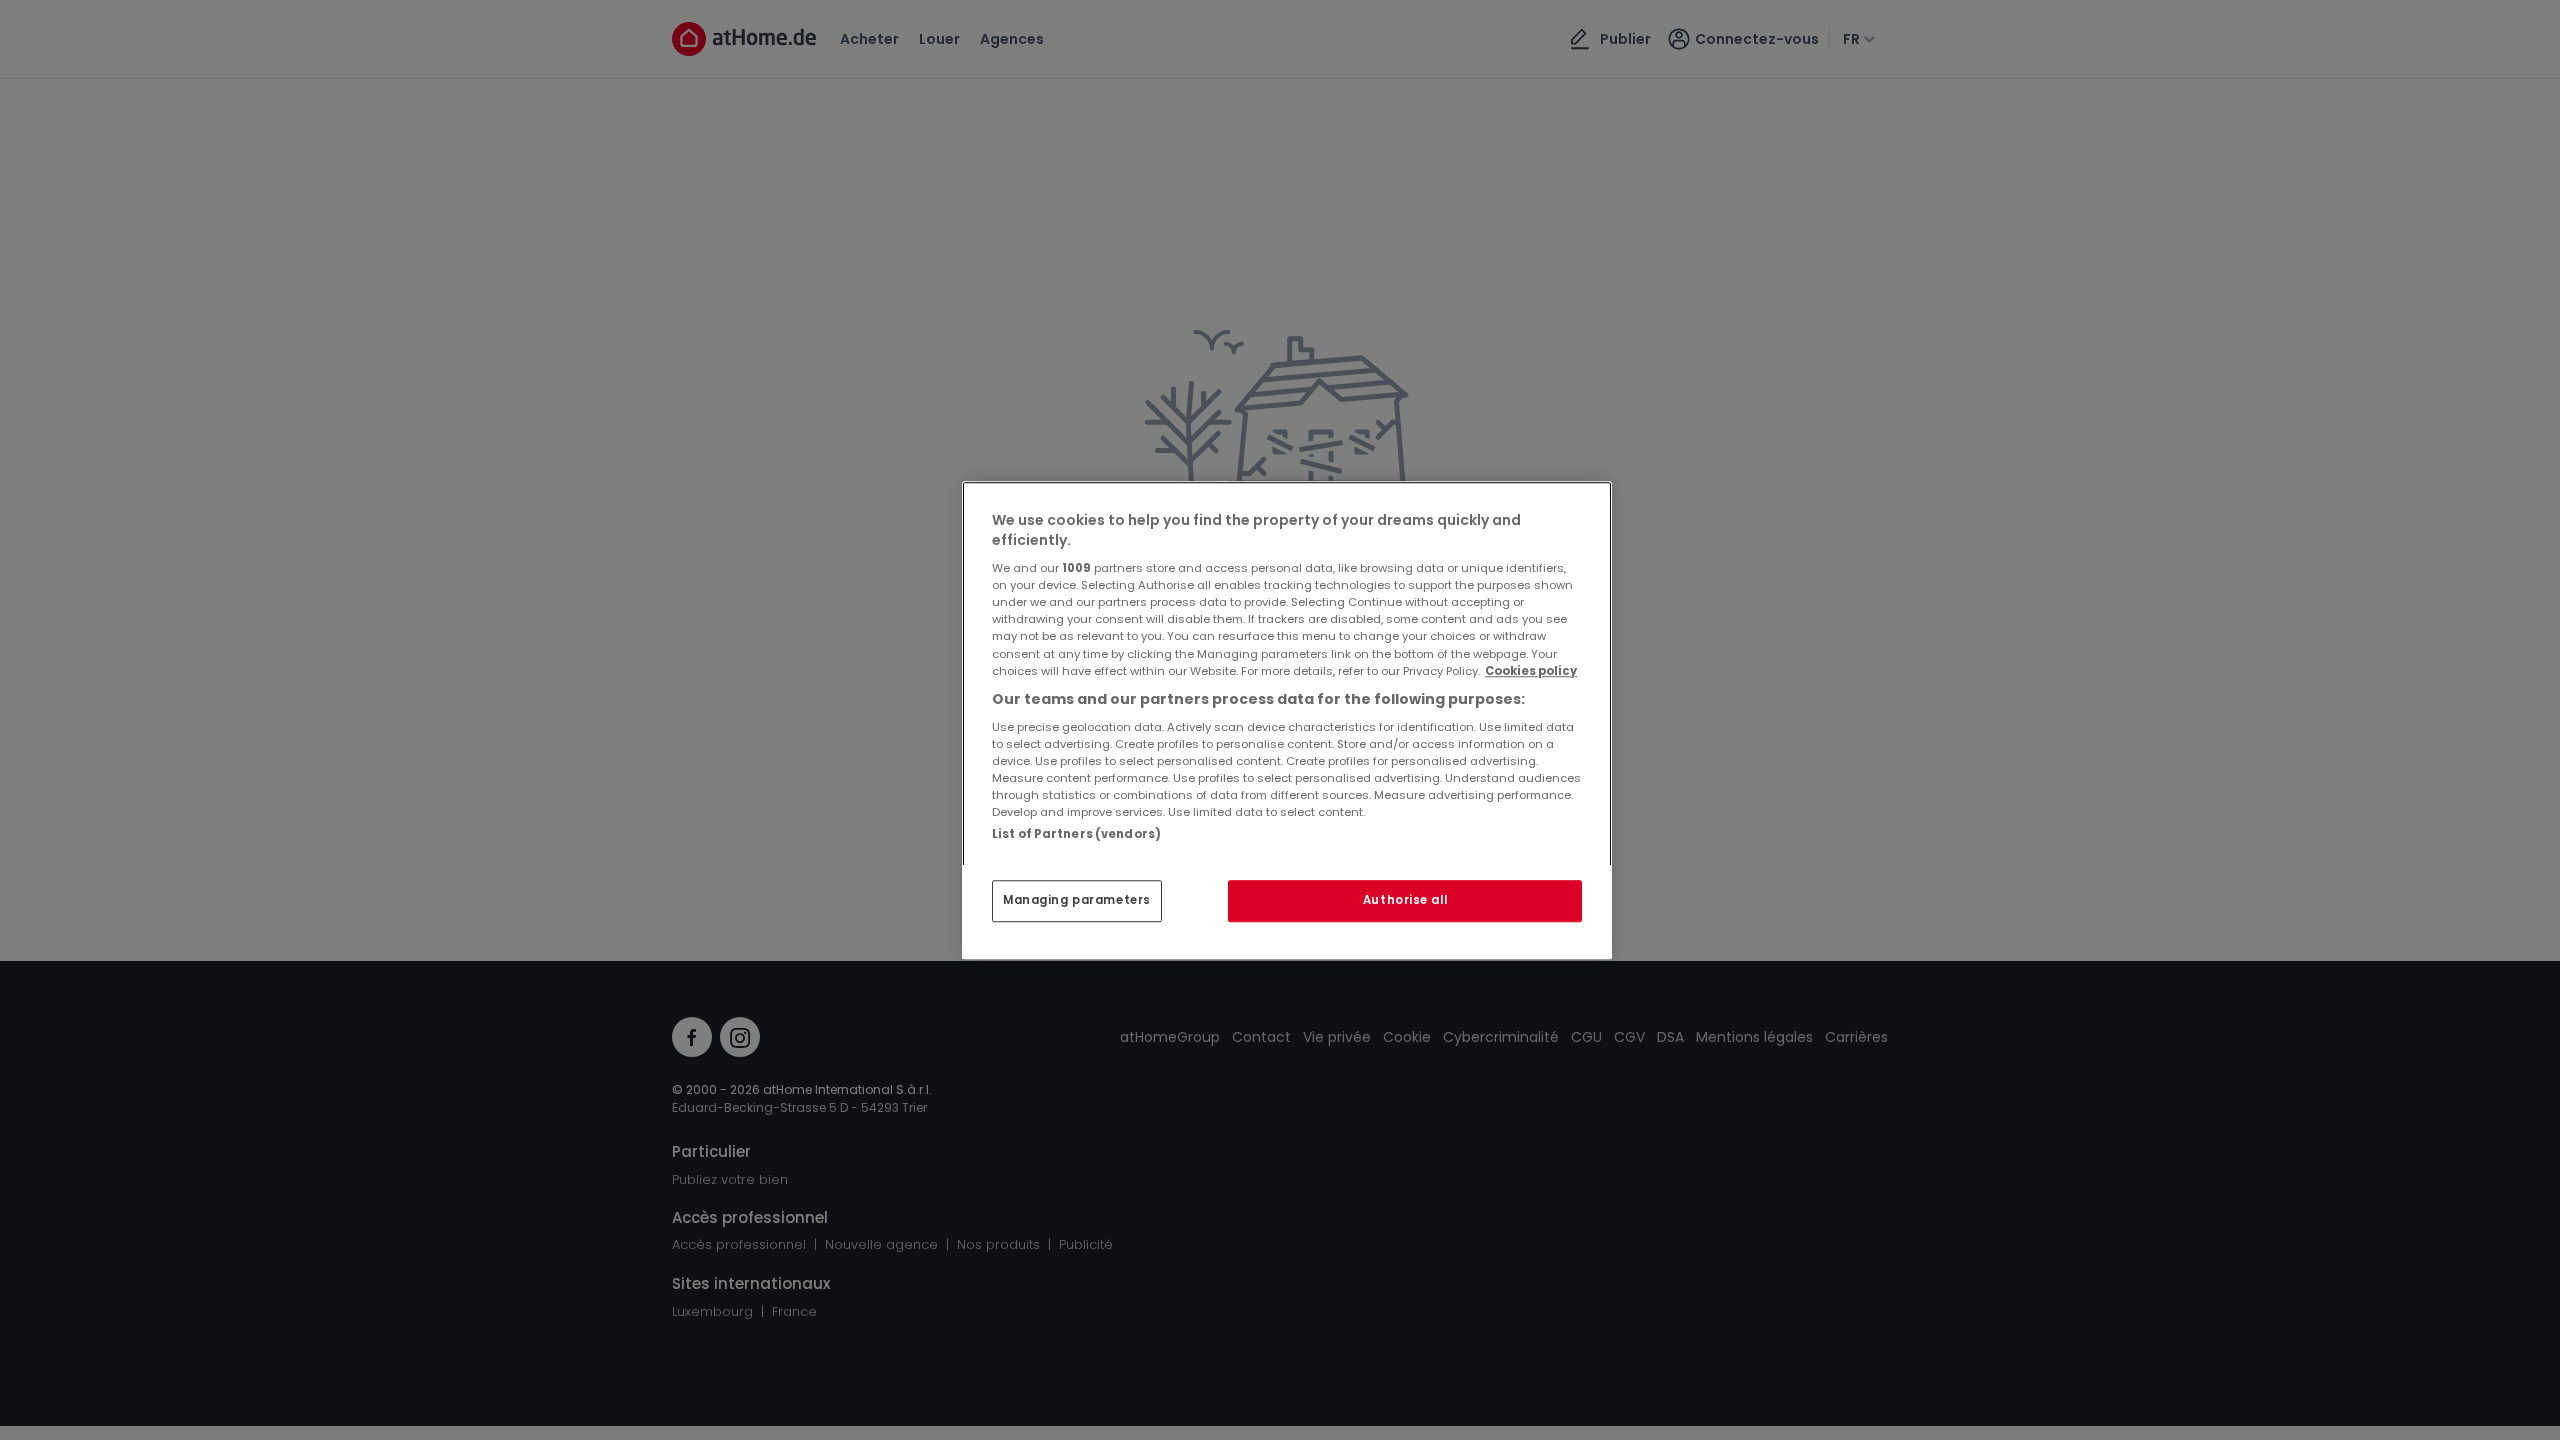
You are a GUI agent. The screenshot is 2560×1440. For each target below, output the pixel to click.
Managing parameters (1077, 900)
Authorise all (1405, 900)
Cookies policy (1531, 671)
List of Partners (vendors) (1076, 834)
